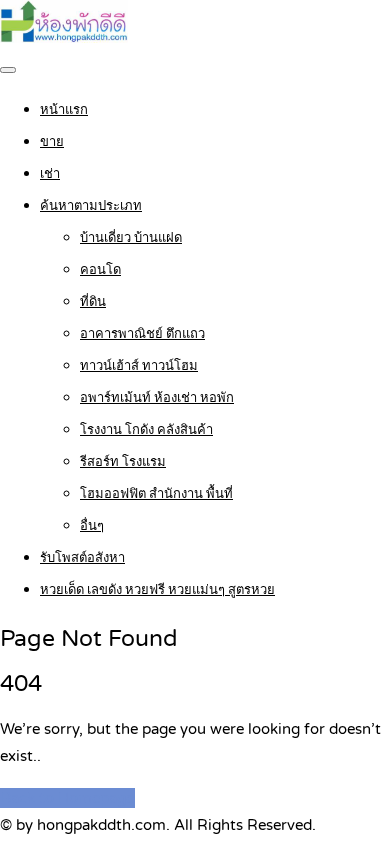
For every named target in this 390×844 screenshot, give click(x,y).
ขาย (52, 142)
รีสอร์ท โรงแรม (123, 462)
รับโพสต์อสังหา (82, 558)
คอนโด (100, 270)
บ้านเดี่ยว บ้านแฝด (131, 238)
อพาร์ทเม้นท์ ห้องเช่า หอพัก (157, 398)
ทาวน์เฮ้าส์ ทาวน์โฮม (139, 366)
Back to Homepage (67, 798)
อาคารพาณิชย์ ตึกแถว (142, 334)
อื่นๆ (92, 526)
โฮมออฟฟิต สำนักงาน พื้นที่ (156, 494)
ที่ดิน (93, 302)
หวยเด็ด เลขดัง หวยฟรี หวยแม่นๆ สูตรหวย (157, 590)
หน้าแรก (64, 110)
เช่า (50, 174)
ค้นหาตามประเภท (91, 206)
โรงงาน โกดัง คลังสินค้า (146, 430)
